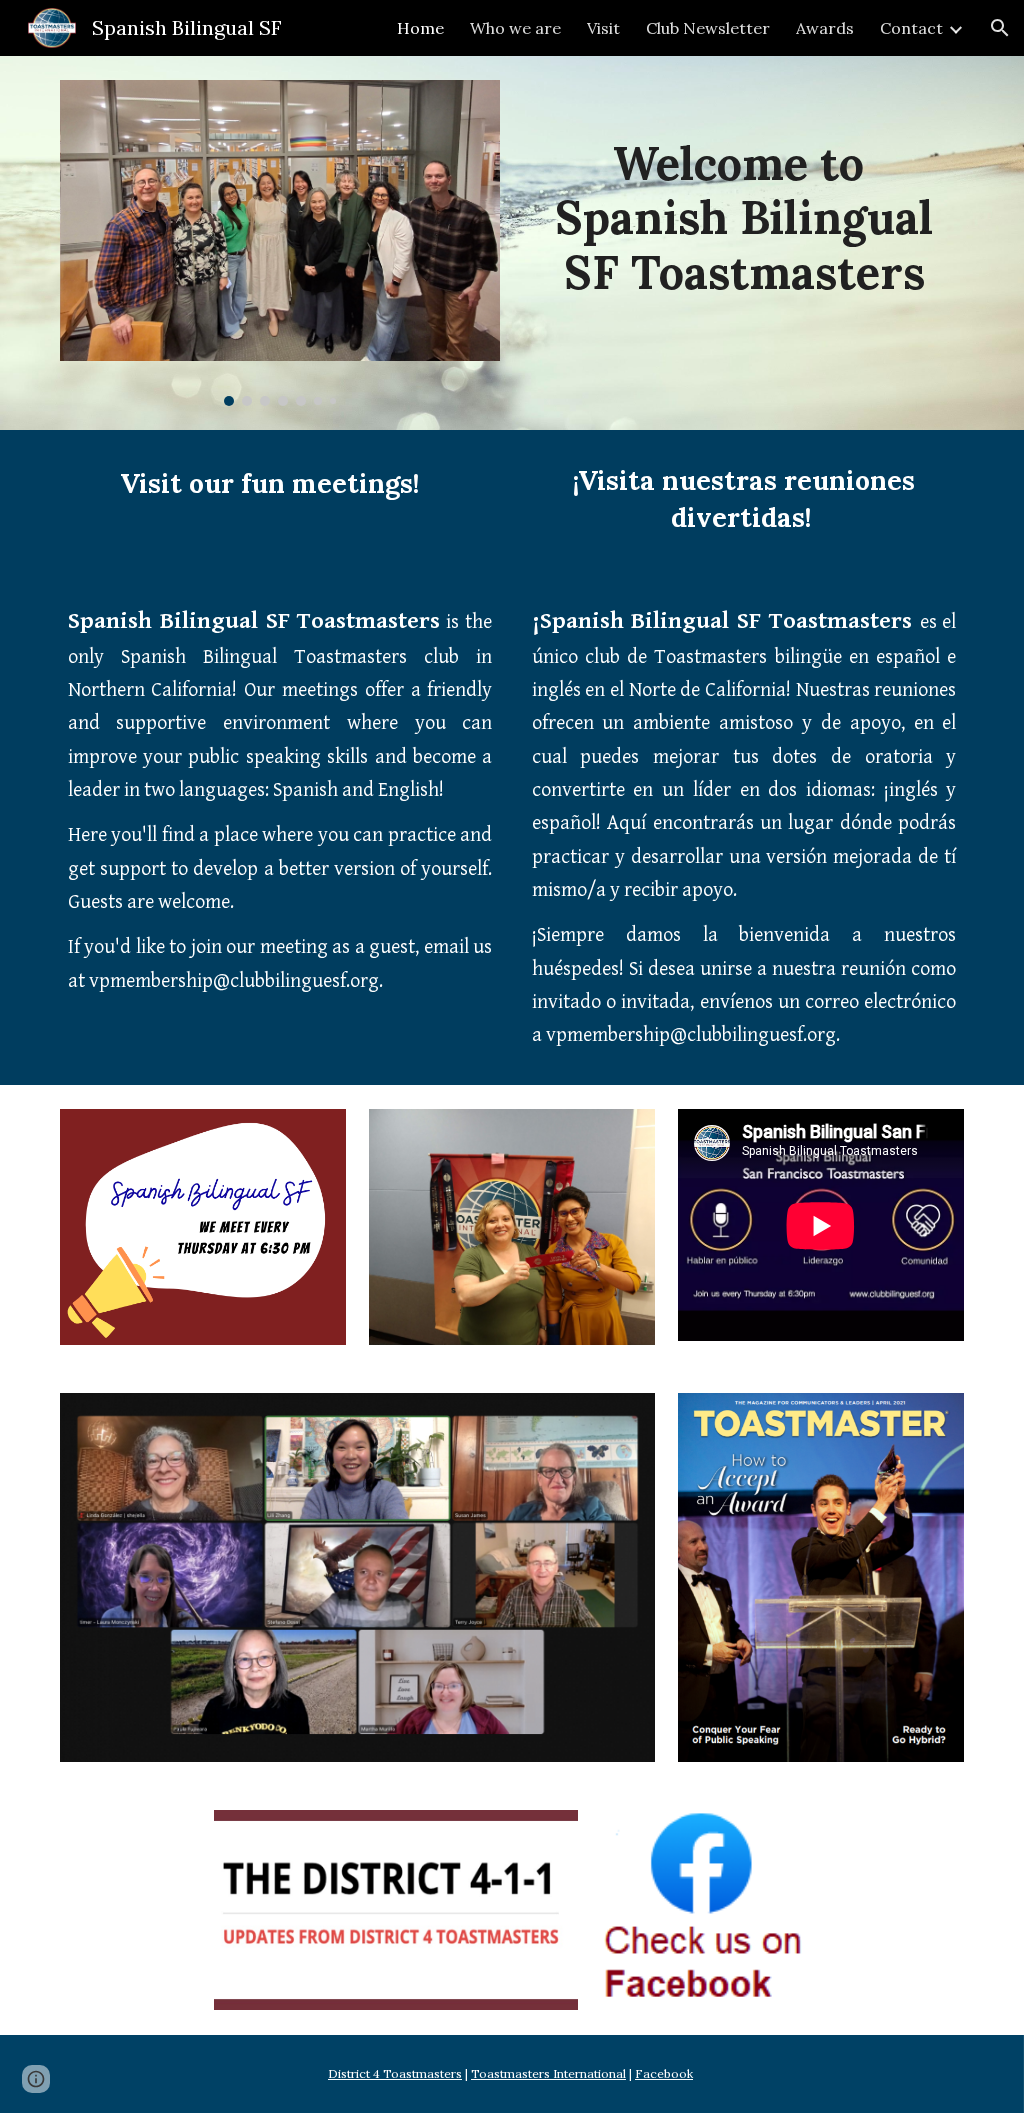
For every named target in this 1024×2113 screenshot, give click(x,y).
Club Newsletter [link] (708, 28)
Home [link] (420, 28)
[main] (744, 202)
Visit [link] (603, 28)
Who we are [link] (515, 28)
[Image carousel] (280, 243)
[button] (1000, 28)
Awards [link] (825, 28)
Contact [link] (911, 28)
